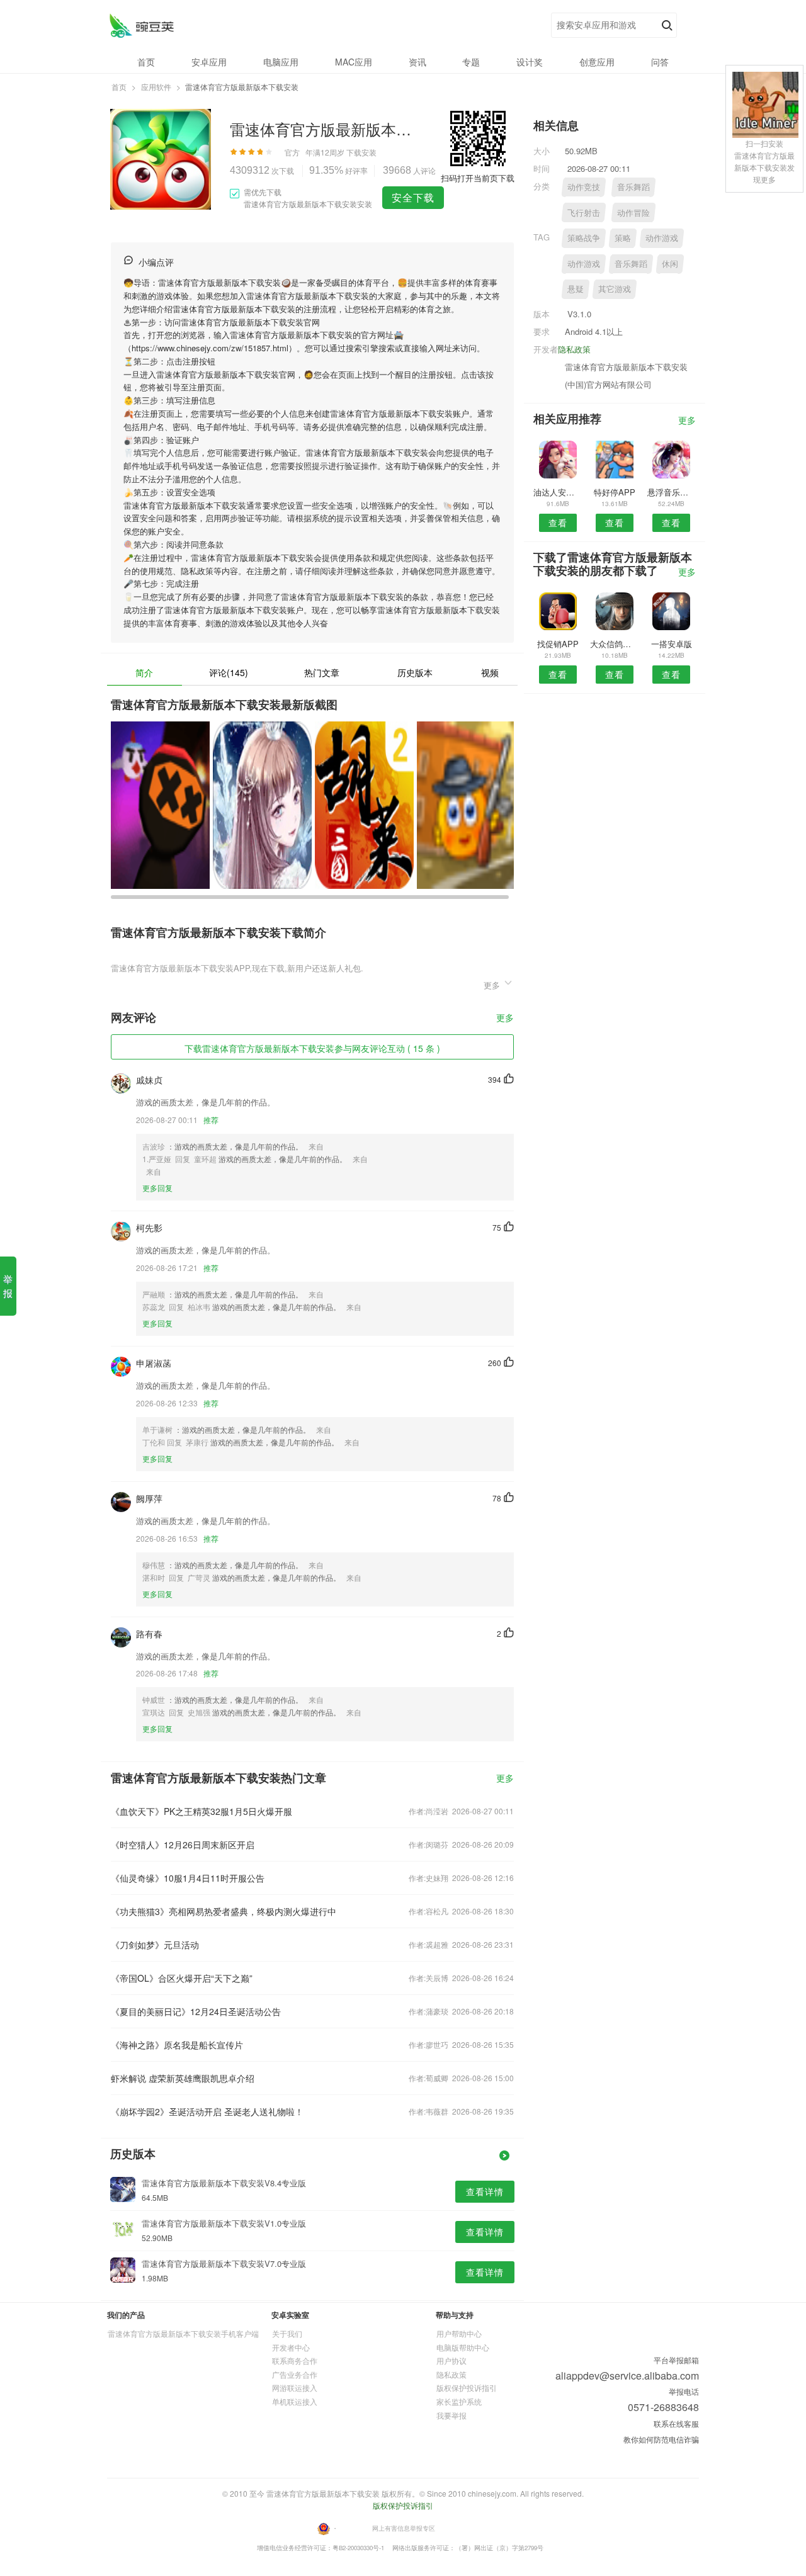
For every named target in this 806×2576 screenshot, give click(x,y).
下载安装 (361, 152)
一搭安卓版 (672, 644)
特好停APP (615, 492)
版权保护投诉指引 (467, 2387)
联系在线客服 (676, 2423)
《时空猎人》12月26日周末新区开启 (183, 1844)
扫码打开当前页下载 (478, 178)
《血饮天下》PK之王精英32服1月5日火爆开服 (201, 1811)
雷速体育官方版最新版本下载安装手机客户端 (183, 2333)
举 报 (8, 1286)
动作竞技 (584, 187)
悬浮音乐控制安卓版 (672, 492)
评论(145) (229, 672)
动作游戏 (662, 238)
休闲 (670, 263)
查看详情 (485, 2191)
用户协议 (451, 2360)
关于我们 (287, 2333)
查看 (558, 523)
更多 (505, 1018)
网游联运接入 (295, 2387)
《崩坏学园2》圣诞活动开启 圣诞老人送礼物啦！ (207, 2111)
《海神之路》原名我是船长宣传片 (177, 2045)
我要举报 (451, 2415)
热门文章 (322, 672)
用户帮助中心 (459, 2333)
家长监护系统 (459, 2401)
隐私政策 (574, 349)
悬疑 (576, 289)
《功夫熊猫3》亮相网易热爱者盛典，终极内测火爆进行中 (224, 1911)
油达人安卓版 (558, 492)
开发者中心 (291, 2347)
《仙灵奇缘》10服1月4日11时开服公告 (188, 1878)
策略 (623, 238)
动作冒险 (633, 212)
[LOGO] (141, 25)
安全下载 (413, 197)
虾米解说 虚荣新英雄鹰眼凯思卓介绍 (183, 2078)
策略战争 (584, 238)
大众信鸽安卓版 (614, 644)
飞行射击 (584, 212)
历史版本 (415, 672)
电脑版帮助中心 (463, 2347)
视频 (490, 672)
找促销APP (558, 644)
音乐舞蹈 (633, 187)
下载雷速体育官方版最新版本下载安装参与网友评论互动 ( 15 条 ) (312, 1048)
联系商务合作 (295, 2360)
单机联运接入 (295, 2401)
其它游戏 (615, 289)
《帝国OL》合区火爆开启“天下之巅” (182, 1978)
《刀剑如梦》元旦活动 (155, 1945)
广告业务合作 (295, 2374)
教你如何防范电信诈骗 (661, 2439)
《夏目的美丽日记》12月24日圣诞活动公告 (196, 2011)
